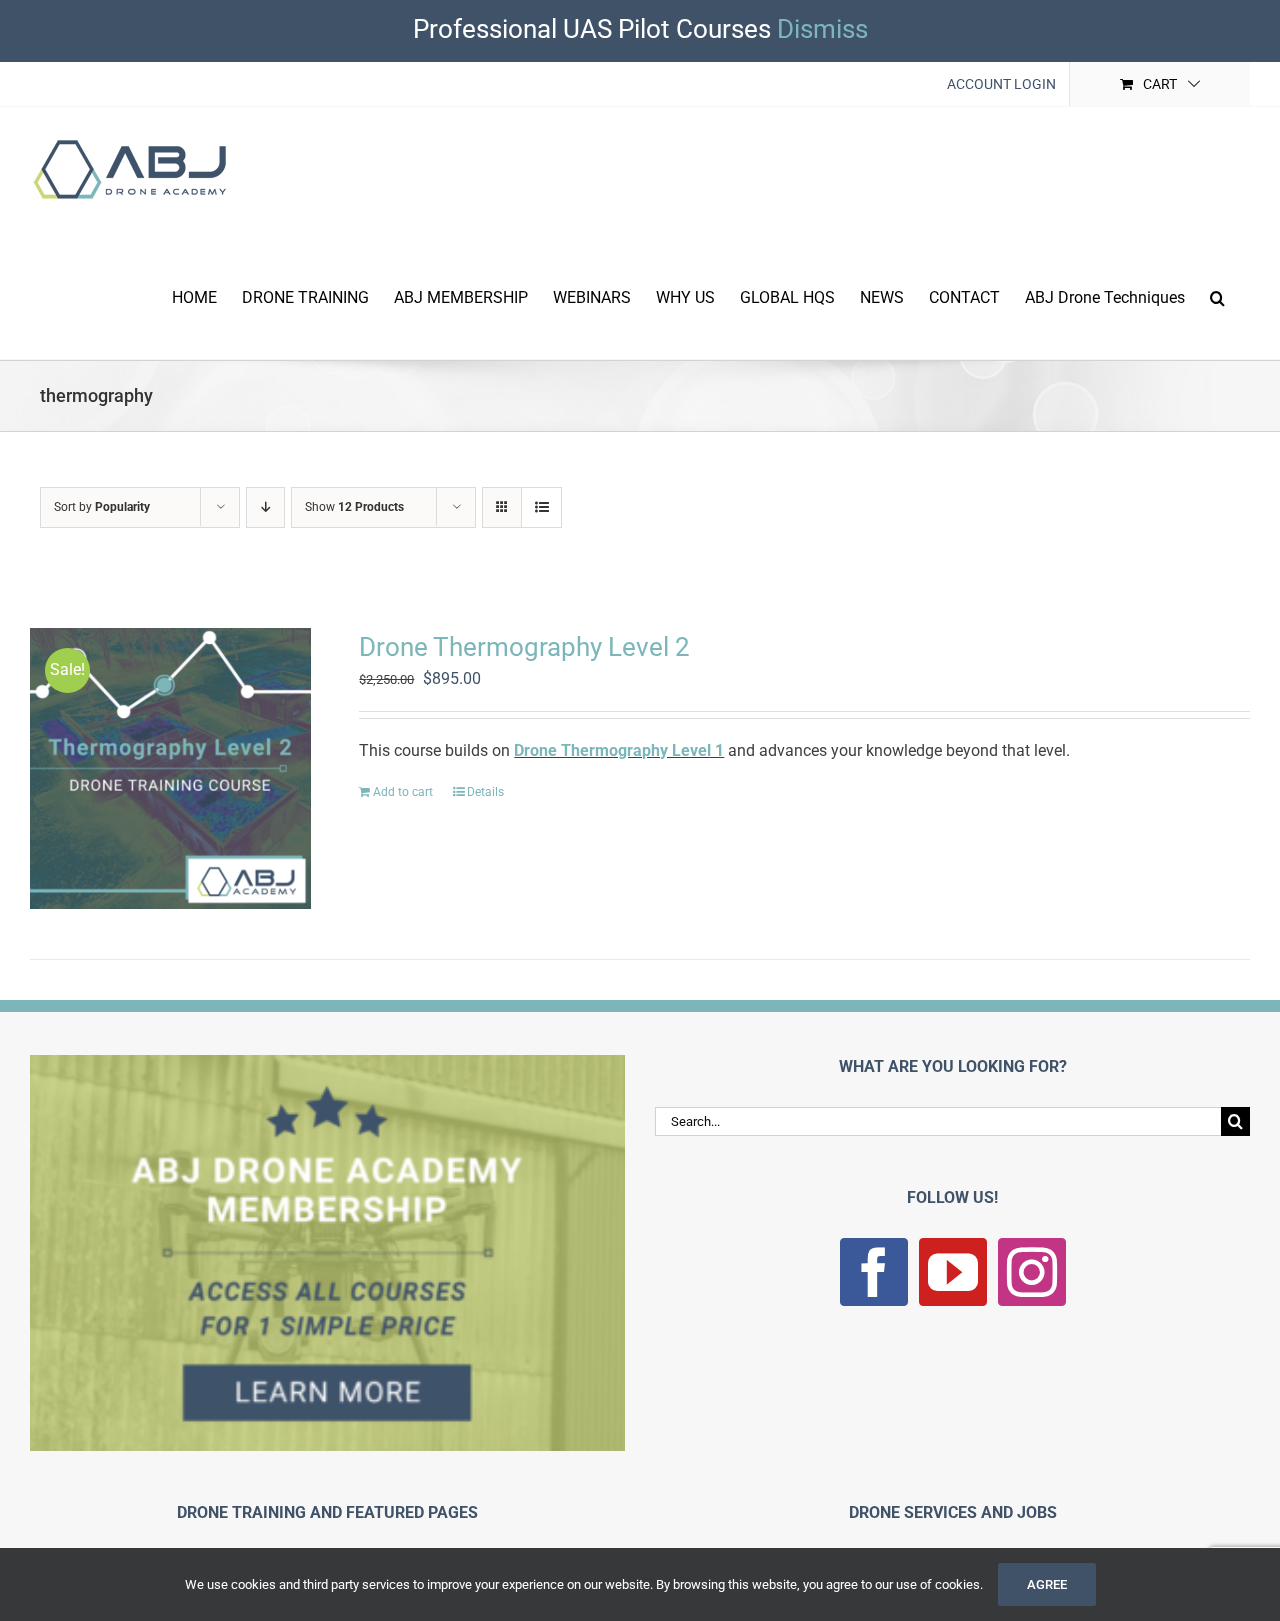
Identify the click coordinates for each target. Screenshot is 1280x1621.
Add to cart (403, 792)
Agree (1047, 1584)
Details (485, 792)
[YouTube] (953, 1272)
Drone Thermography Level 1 (619, 750)
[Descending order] (265, 507)
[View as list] (541, 507)
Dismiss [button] (822, 29)
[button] (1217, 296)
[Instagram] (1032, 1272)
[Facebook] (874, 1272)
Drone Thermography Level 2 (524, 647)
